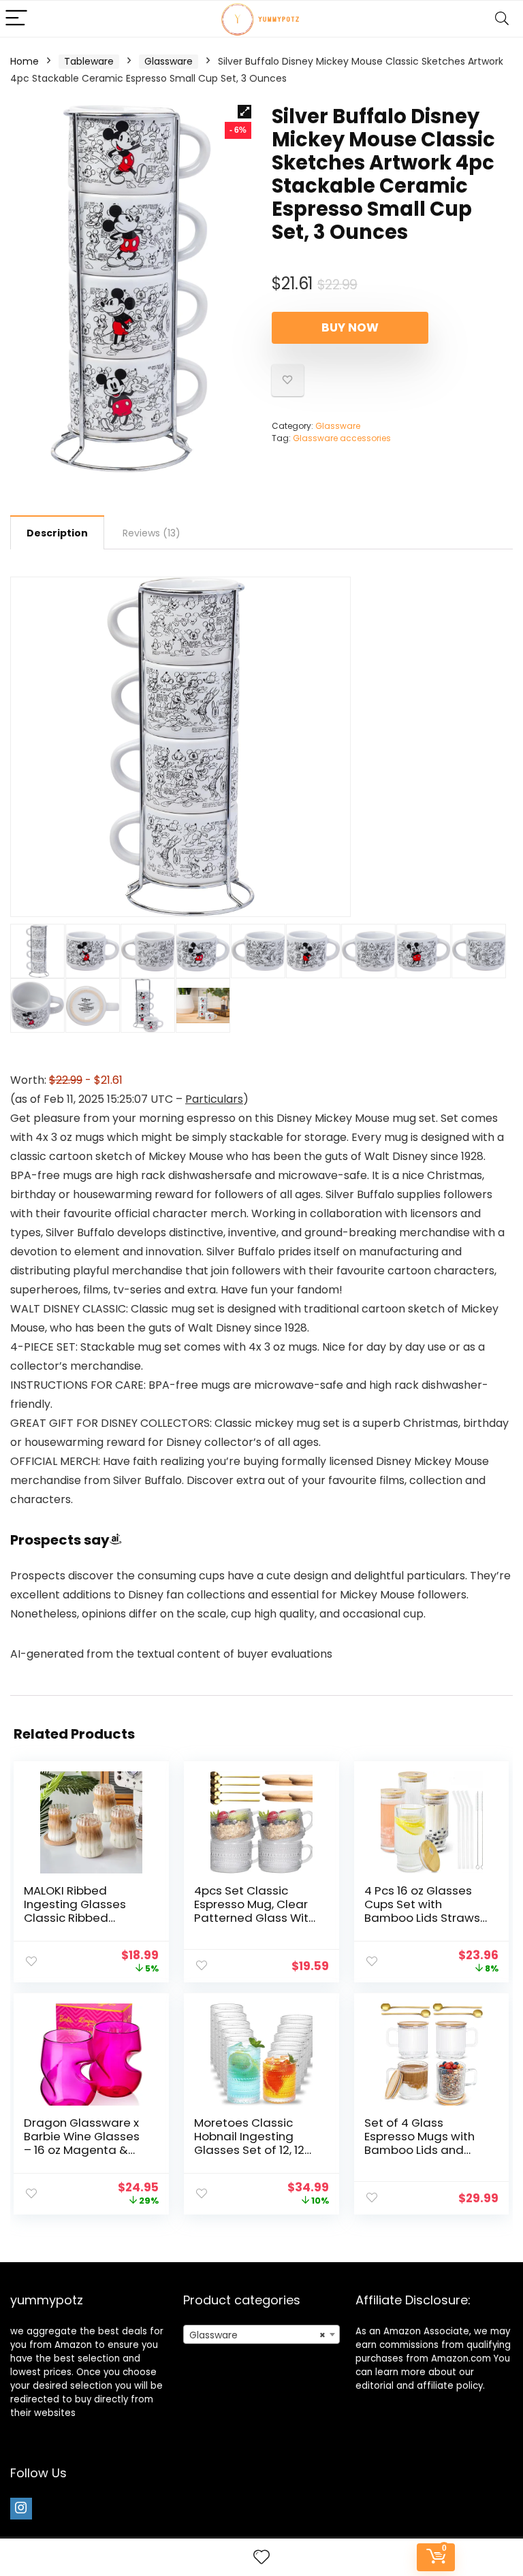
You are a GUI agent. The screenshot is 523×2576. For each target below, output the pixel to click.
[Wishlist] (261, 2557)
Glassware (169, 61)
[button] (244, 112)
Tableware (89, 61)
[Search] (502, 19)
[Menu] (16, 19)
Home (25, 61)
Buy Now (350, 327)
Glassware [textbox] (258, 2335)
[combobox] (262, 2334)
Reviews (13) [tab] (152, 533)
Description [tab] (57, 533)
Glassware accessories (342, 438)
